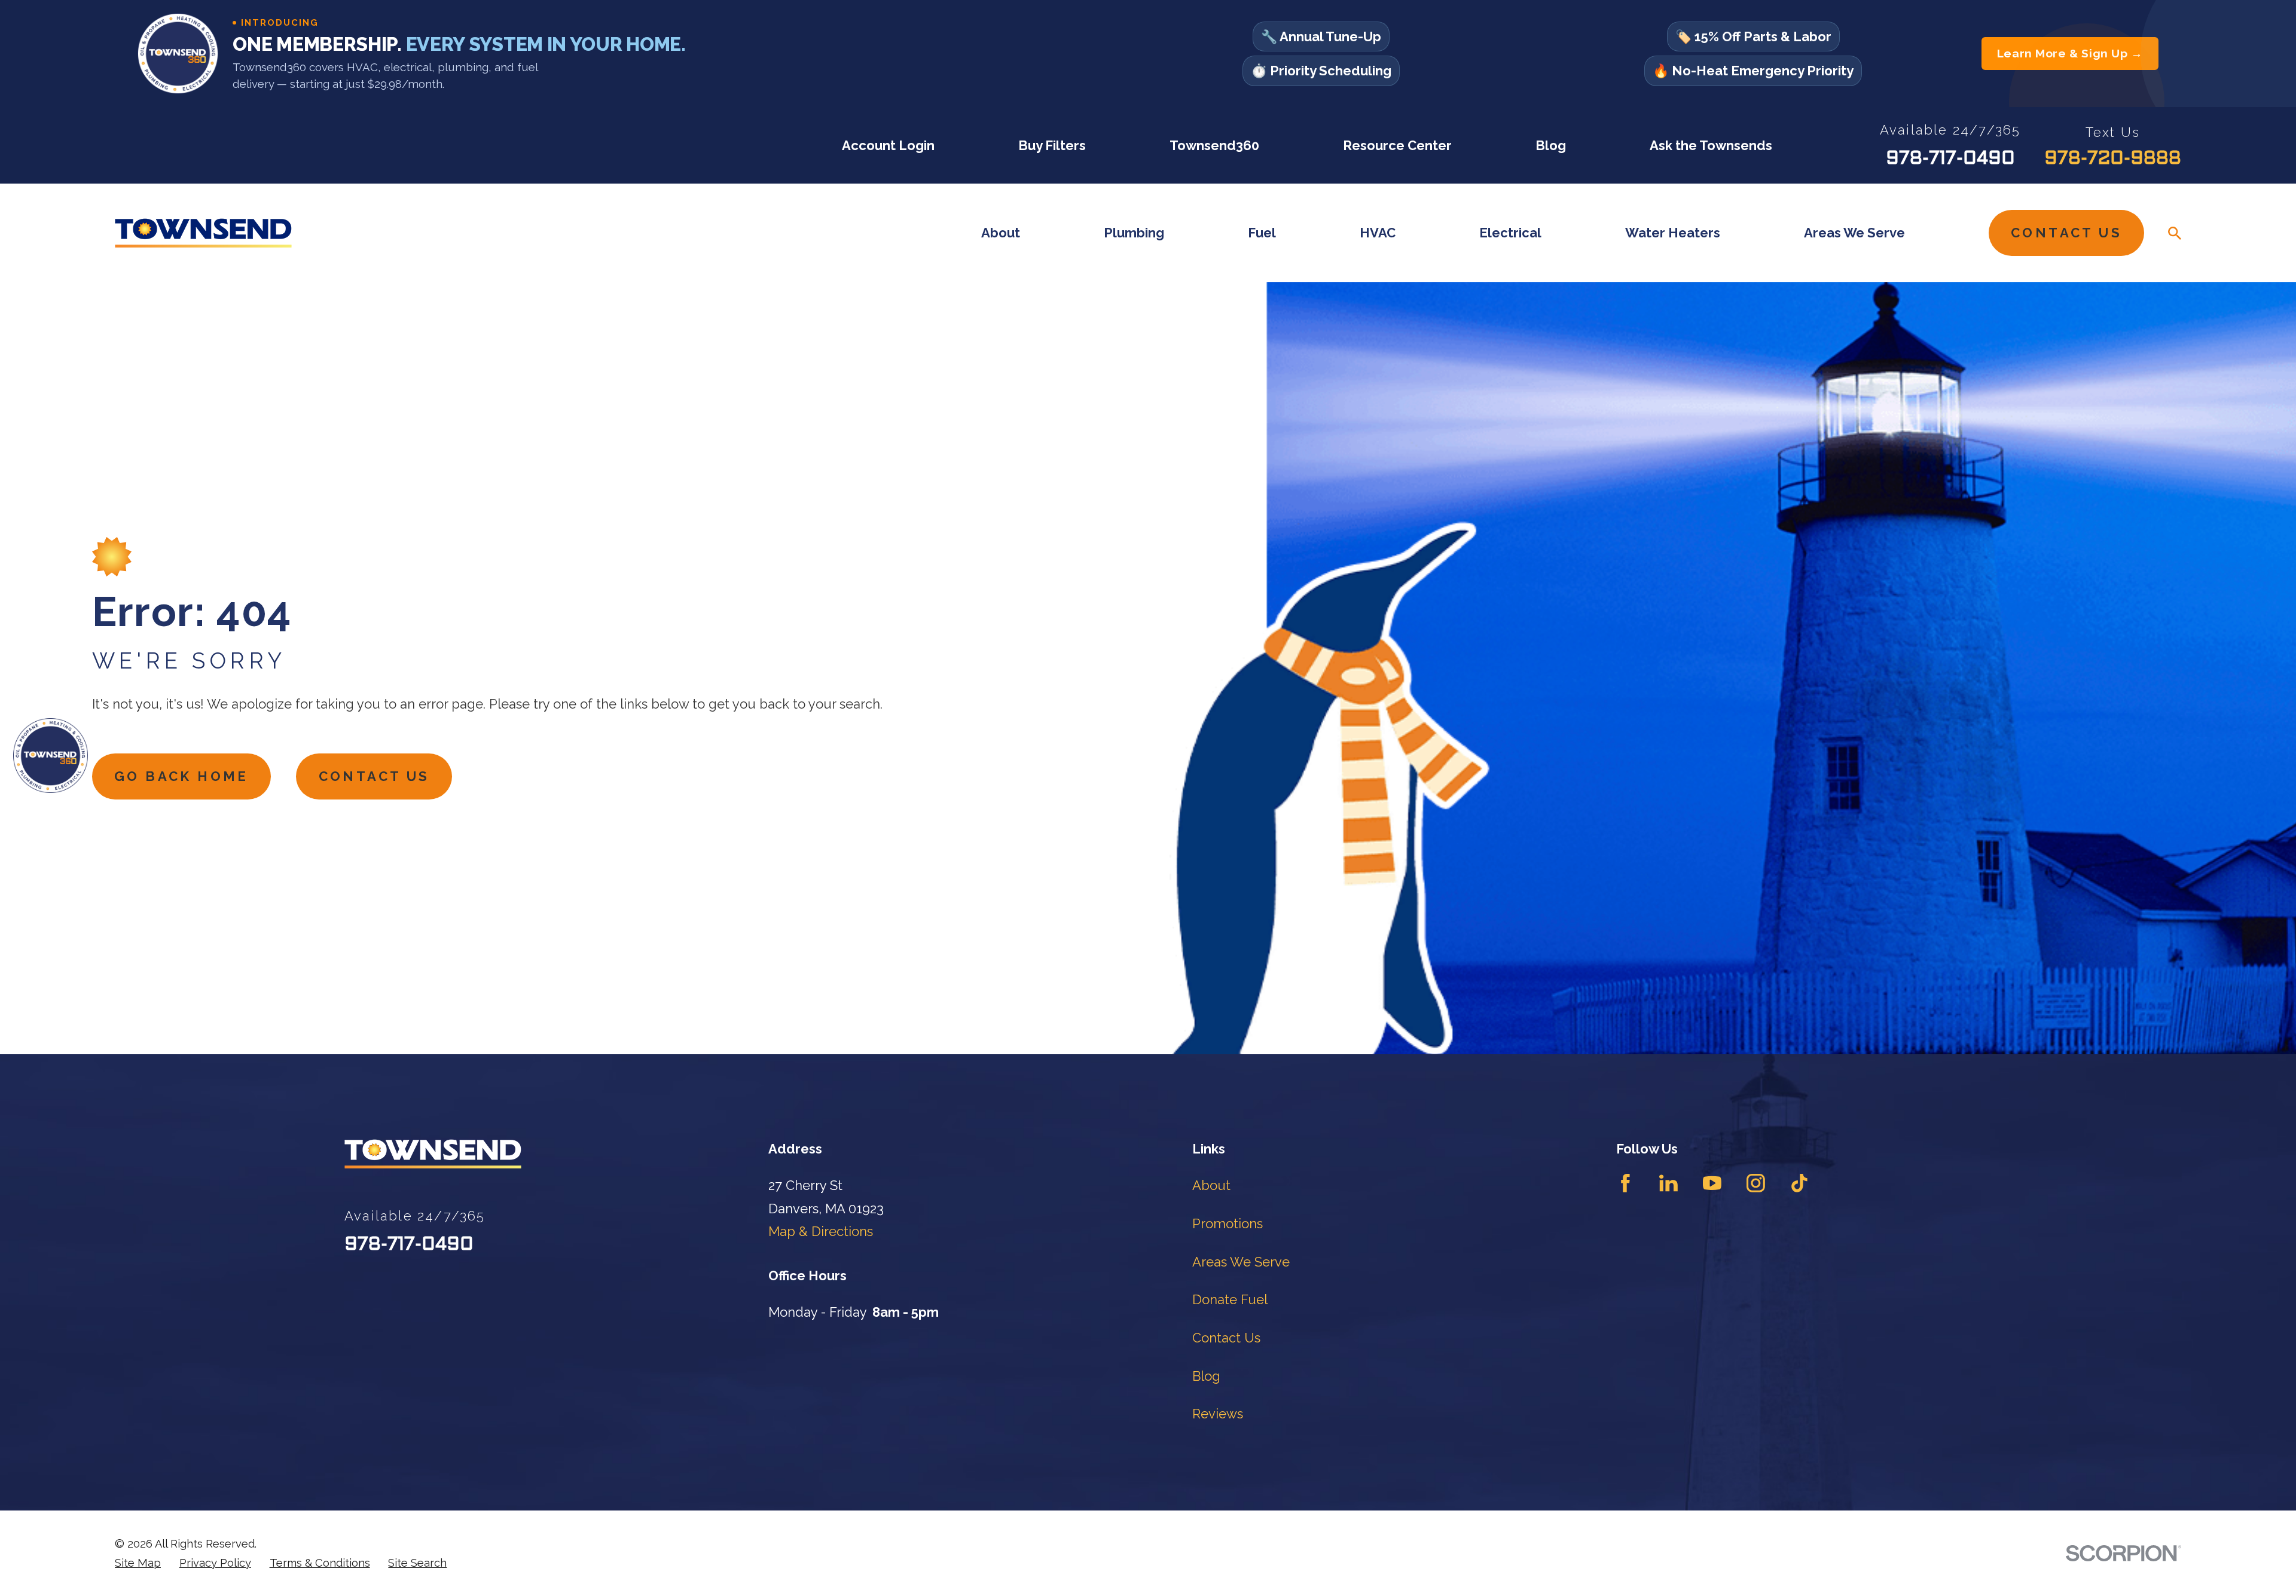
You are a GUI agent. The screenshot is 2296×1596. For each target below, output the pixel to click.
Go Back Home (181, 776)
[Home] (203, 233)
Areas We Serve (1241, 1262)
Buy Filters (1052, 145)
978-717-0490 (1950, 159)
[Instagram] (1756, 1183)
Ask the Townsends (1711, 145)
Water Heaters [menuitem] (1673, 233)
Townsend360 (1214, 145)
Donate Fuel (1230, 1299)
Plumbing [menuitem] (1134, 233)
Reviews (1218, 1414)
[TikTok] (1799, 1183)
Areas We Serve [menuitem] (1854, 233)
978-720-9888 (2113, 159)
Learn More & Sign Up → (2070, 54)
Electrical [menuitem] (1510, 233)
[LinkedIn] (1668, 1183)
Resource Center (1397, 145)
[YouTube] (1712, 1183)
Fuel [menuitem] (1262, 233)
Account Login (888, 145)
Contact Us (2066, 233)
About (1211, 1185)
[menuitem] (138, 1563)
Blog (1551, 145)
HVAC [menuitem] (1378, 233)
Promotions (1228, 1223)
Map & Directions (821, 1231)
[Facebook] (1625, 1183)
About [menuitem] (1001, 233)
